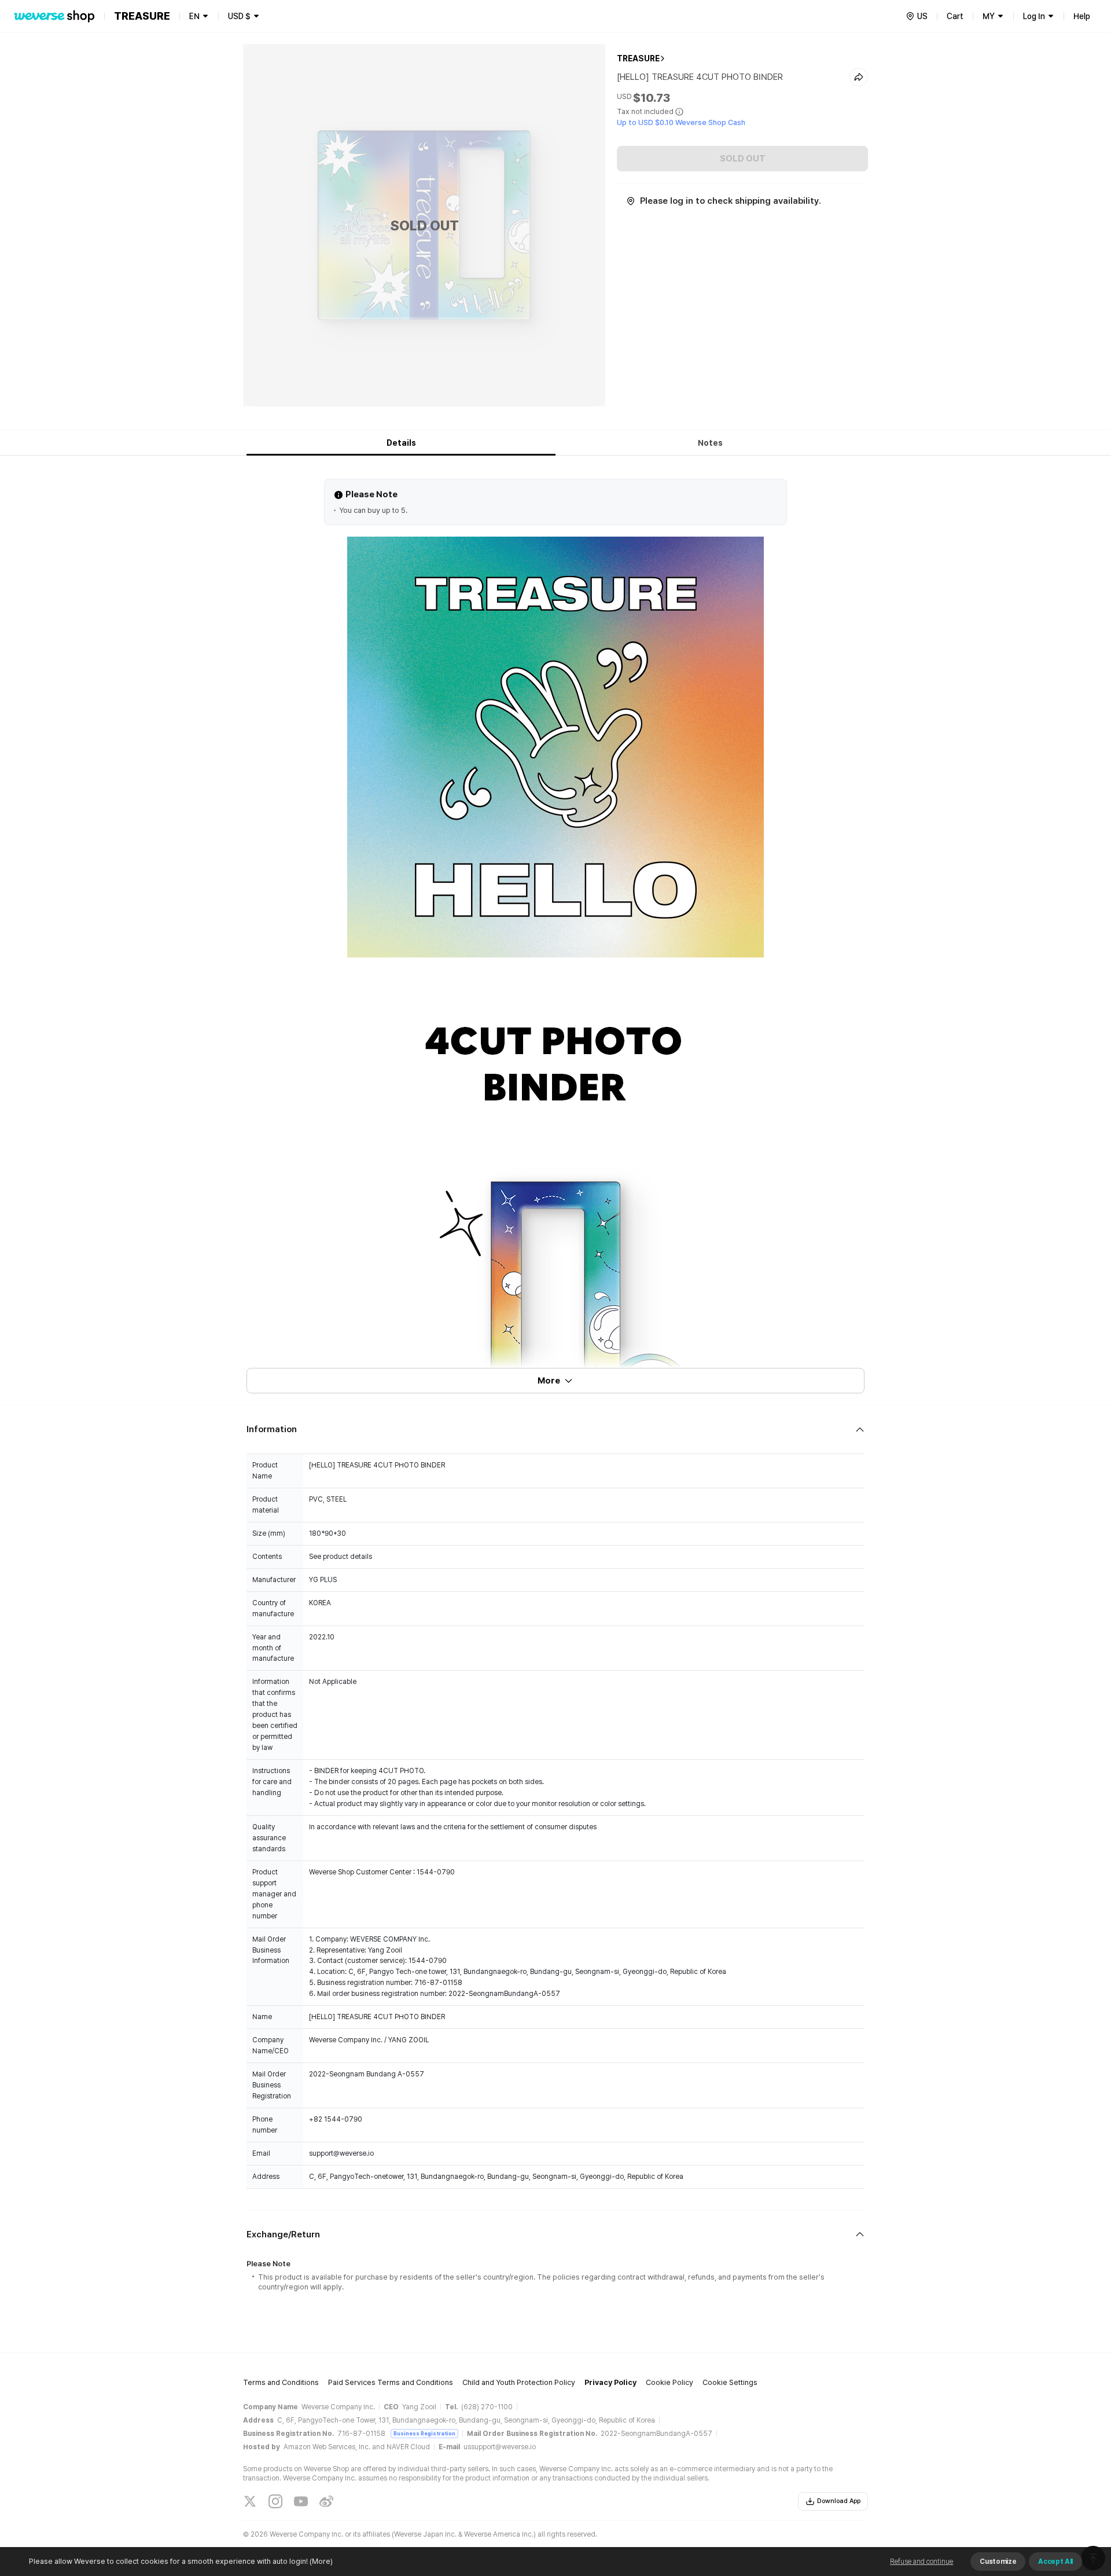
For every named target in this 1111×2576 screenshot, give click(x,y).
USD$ (239, 16)
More (549, 1381)
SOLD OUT (743, 159)
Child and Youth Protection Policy (519, 2382)
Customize (998, 2562)
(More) (321, 2561)
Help (1082, 16)
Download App (839, 2501)
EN (194, 16)
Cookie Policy (669, 2382)
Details (401, 443)
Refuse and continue (921, 2562)
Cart (955, 16)
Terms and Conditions (281, 2382)
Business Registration (424, 2433)
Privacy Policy (610, 2382)
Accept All (1055, 2562)
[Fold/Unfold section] (555, 1430)
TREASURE (638, 58)
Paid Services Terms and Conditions (391, 2382)
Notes (710, 443)
